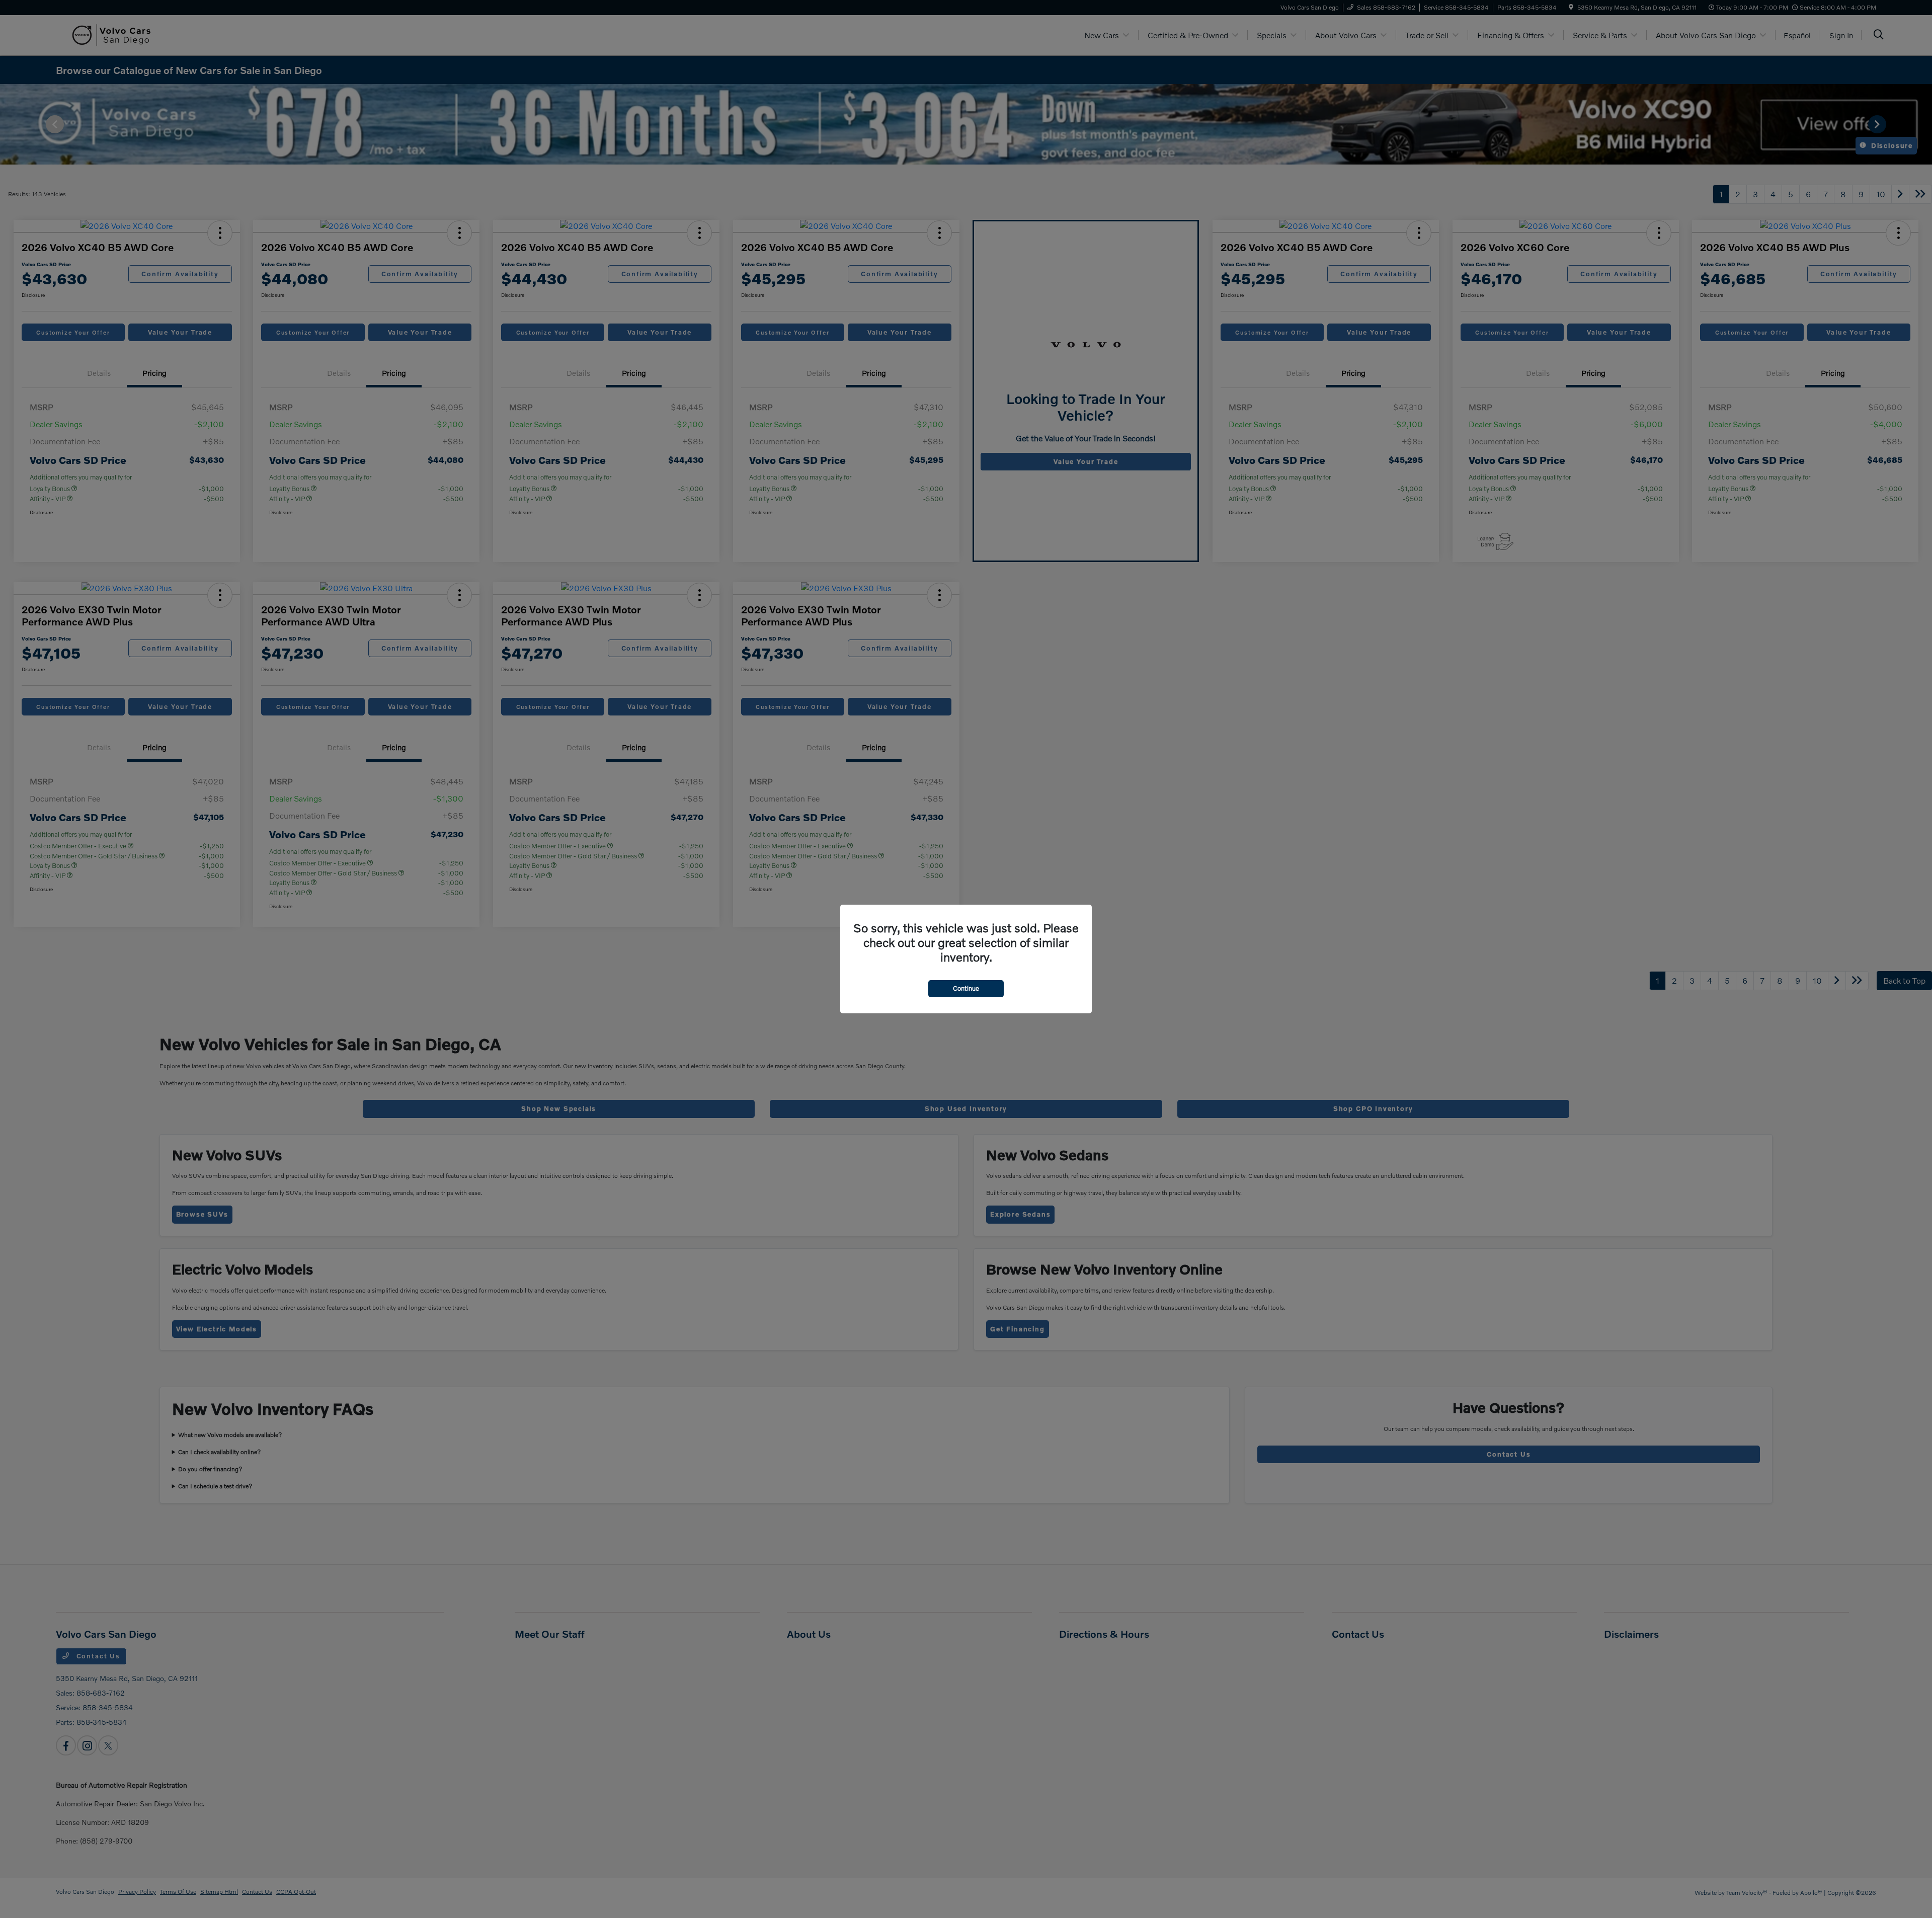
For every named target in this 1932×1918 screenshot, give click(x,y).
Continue (966, 988)
